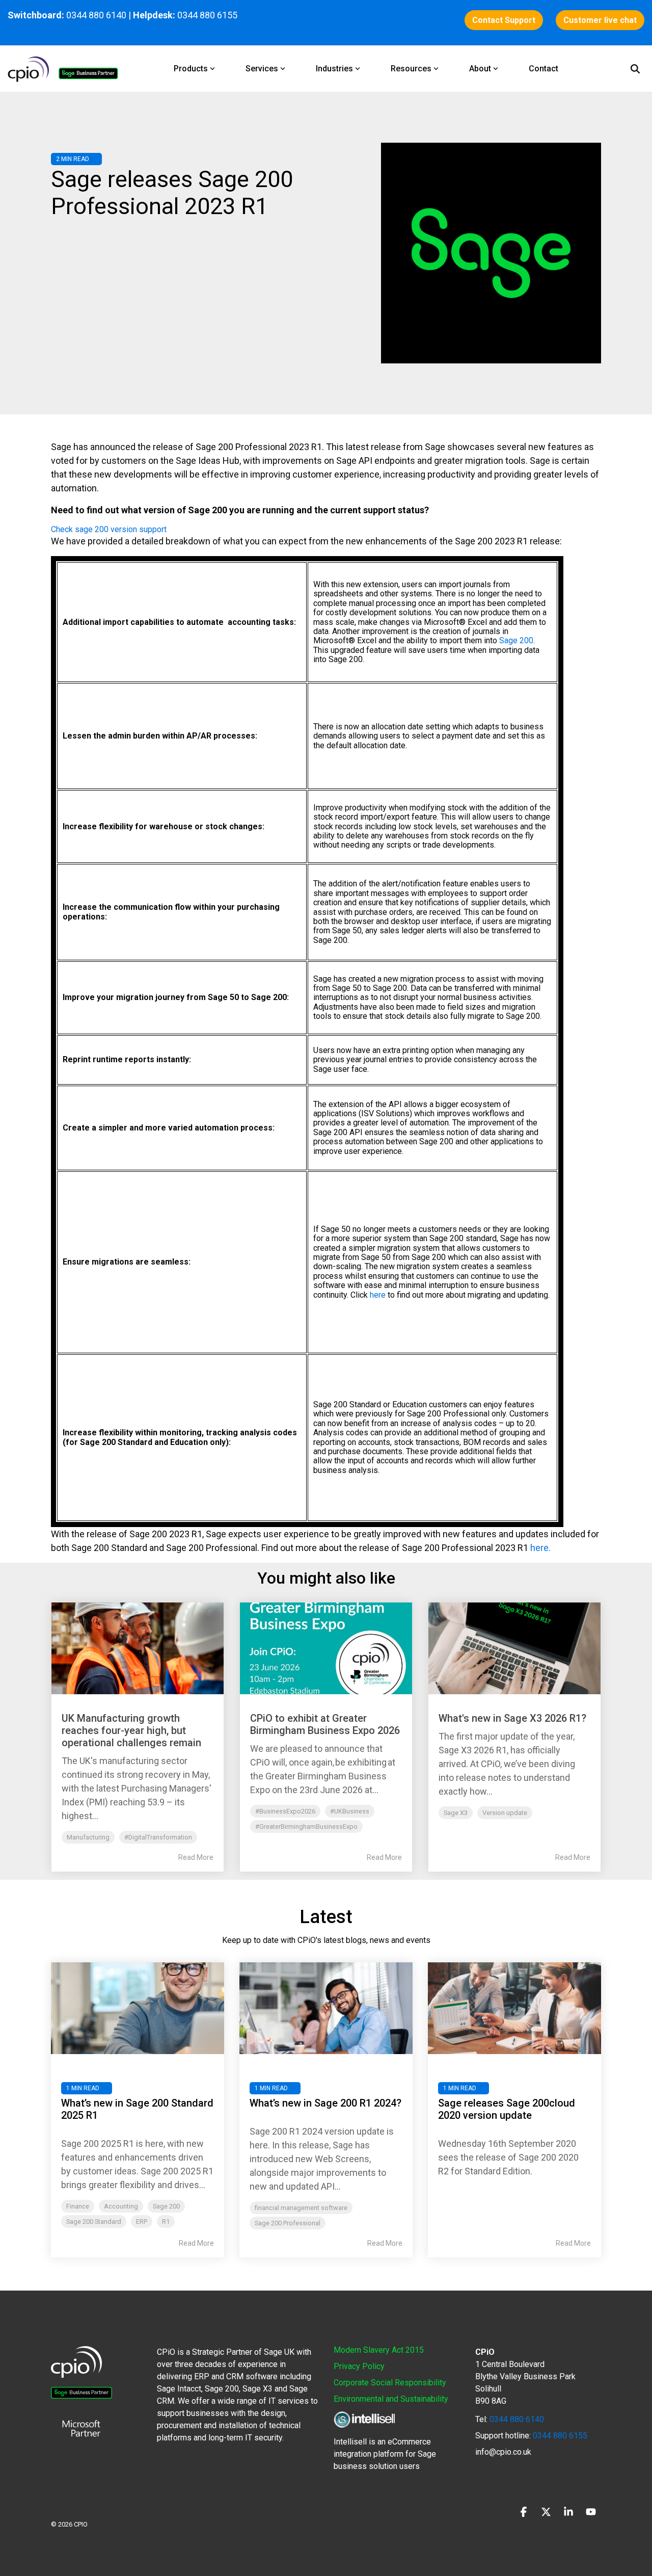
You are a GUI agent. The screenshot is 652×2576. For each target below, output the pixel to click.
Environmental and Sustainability (391, 2399)
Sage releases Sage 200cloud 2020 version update (507, 2109)
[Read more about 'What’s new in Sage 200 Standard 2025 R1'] (138, 2008)
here (378, 1295)
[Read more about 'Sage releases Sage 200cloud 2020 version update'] (514, 2008)
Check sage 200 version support (109, 529)
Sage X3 (456, 1813)
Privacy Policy (359, 2366)
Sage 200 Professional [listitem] (288, 2223)
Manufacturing (88, 1837)
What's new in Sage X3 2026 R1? (512, 1718)
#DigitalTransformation (158, 1837)
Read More (196, 1857)
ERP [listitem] (142, 2222)
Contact (544, 69)
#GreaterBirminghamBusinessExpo (306, 1826)
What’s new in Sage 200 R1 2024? (325, 2103)
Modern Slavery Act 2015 (379, 2350)
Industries (334, 69)
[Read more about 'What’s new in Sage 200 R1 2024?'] (326, 2008)
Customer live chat (600, 20)
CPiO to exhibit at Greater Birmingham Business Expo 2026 (325, 1724)
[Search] (635, 69)
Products (191, 69)
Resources (411, 69)
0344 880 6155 (559, 2436)
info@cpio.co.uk (503, 2452)
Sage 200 (516, 640)
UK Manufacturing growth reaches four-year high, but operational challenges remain (131, 1730)
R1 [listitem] (166, 2222)
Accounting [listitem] (121, 2206)
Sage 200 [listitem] (166, 2206)
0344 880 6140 (96, 15)
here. (540, 1548)
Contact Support (504, 20)
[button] (525, 2513)
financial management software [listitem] (301, 2208)
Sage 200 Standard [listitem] (94, 2222)
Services (262, 69)
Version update (505, 1813)
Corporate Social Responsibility (390, 2383)
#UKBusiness (350, 1811)
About (480, 69)
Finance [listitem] (78, 2206)
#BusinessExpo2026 (285, 1811)
